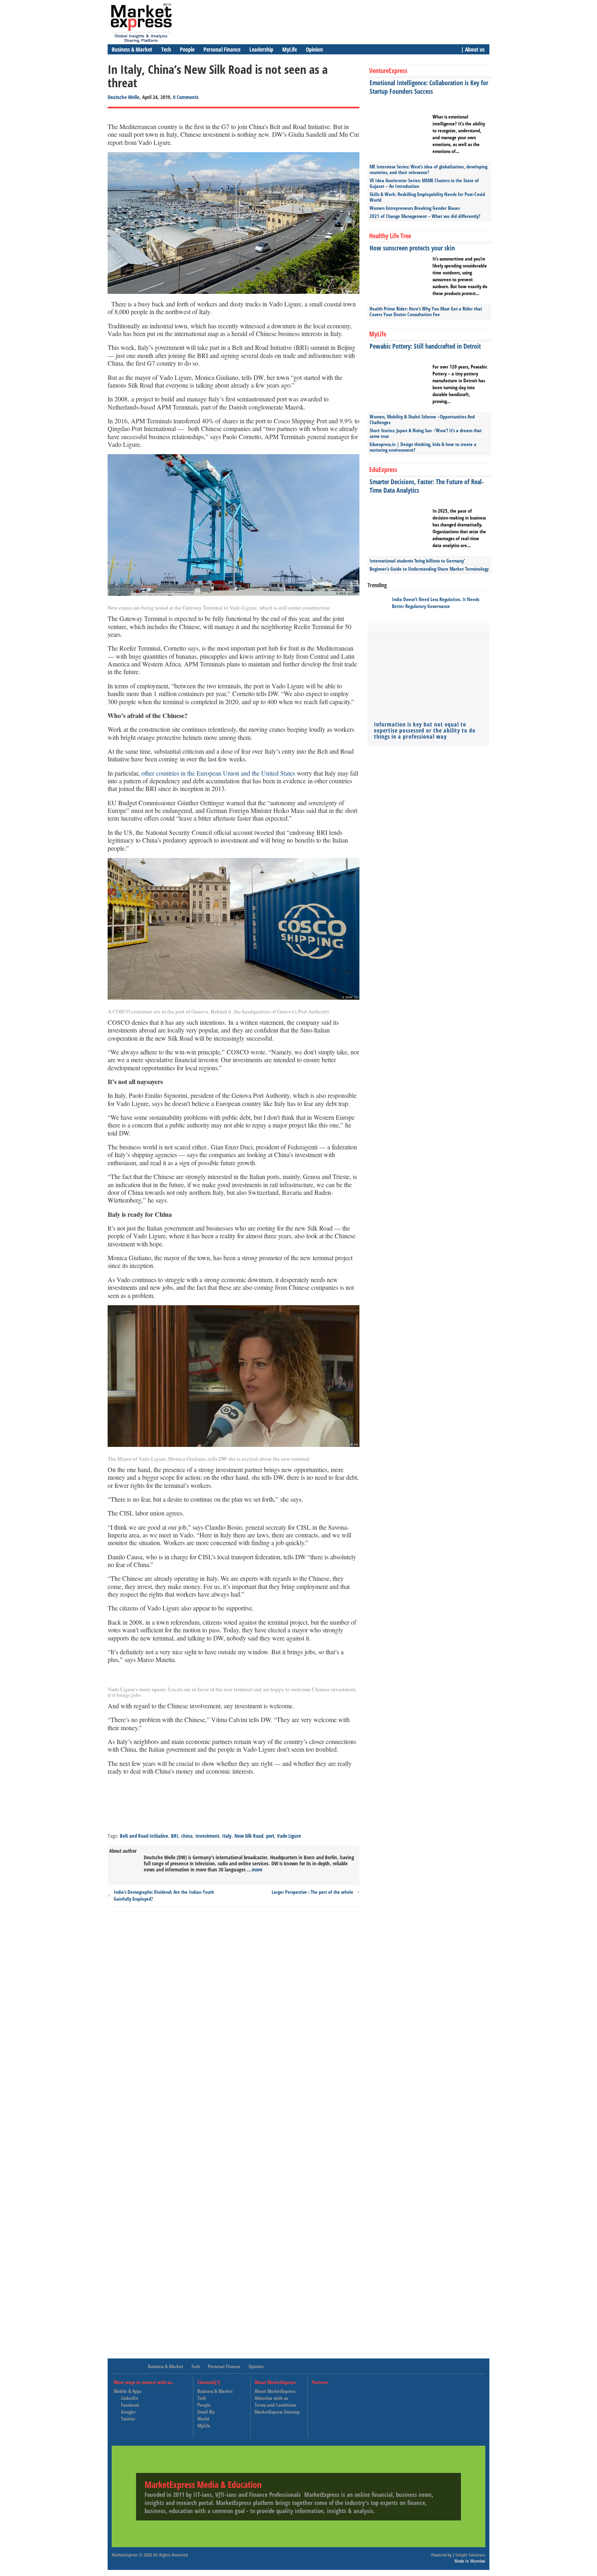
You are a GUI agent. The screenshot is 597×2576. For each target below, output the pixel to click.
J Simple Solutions (469, 2555)
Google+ (129, 2412)
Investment (207, 1836)
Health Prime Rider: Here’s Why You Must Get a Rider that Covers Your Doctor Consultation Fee (426, 311)
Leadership (261, 49)
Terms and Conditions (275, 2405)
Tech (166, 49)
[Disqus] (234, 2022)
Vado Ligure (289, 1836)
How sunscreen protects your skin (412, 248)
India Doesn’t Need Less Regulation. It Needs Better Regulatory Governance (436, 603)
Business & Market (132, 49)
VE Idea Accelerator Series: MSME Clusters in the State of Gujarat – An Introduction (424, 183)
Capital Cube (332, 2405)
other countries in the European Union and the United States (218, 773)
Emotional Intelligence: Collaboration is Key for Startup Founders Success (429, 87)
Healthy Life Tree (390, 236)
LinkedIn (130, 2398)
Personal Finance (222, 49)
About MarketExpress (275, 2391)
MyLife (290, 49)
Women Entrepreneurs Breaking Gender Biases (415, 208)
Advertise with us (271, 2398)
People (187, 49)
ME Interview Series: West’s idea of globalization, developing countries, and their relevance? (428, 169)
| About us (473, 49)
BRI (175, 1836)
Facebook (130, 2405)
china (187, 1836)
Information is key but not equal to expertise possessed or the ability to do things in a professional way (425, 730)
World (203, 2419)
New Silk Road (249, 1836)
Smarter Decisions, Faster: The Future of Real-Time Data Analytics (427, 486)
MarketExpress (125, 2555)
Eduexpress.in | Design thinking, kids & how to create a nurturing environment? (423, 447)
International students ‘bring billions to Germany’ (417, 561)
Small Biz (206, 2412)
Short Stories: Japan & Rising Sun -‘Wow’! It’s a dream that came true (426, 433)
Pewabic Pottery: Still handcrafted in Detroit (425, 346)
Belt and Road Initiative (144, 1836)
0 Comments (186, 97)
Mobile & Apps (128, 2391)
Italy (227, 1836)
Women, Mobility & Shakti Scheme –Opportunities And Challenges (422, 419)
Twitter (128, 2419)
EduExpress (383, 470)
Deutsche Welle (123, 97)
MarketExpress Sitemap (277, 2412)
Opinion (314, 49)
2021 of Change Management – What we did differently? (425, 216)
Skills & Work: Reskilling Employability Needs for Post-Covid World (427, 197)
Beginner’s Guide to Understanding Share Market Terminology (429, 569)
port (270, 1836)
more (257, 1869)
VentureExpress (388, 71)
